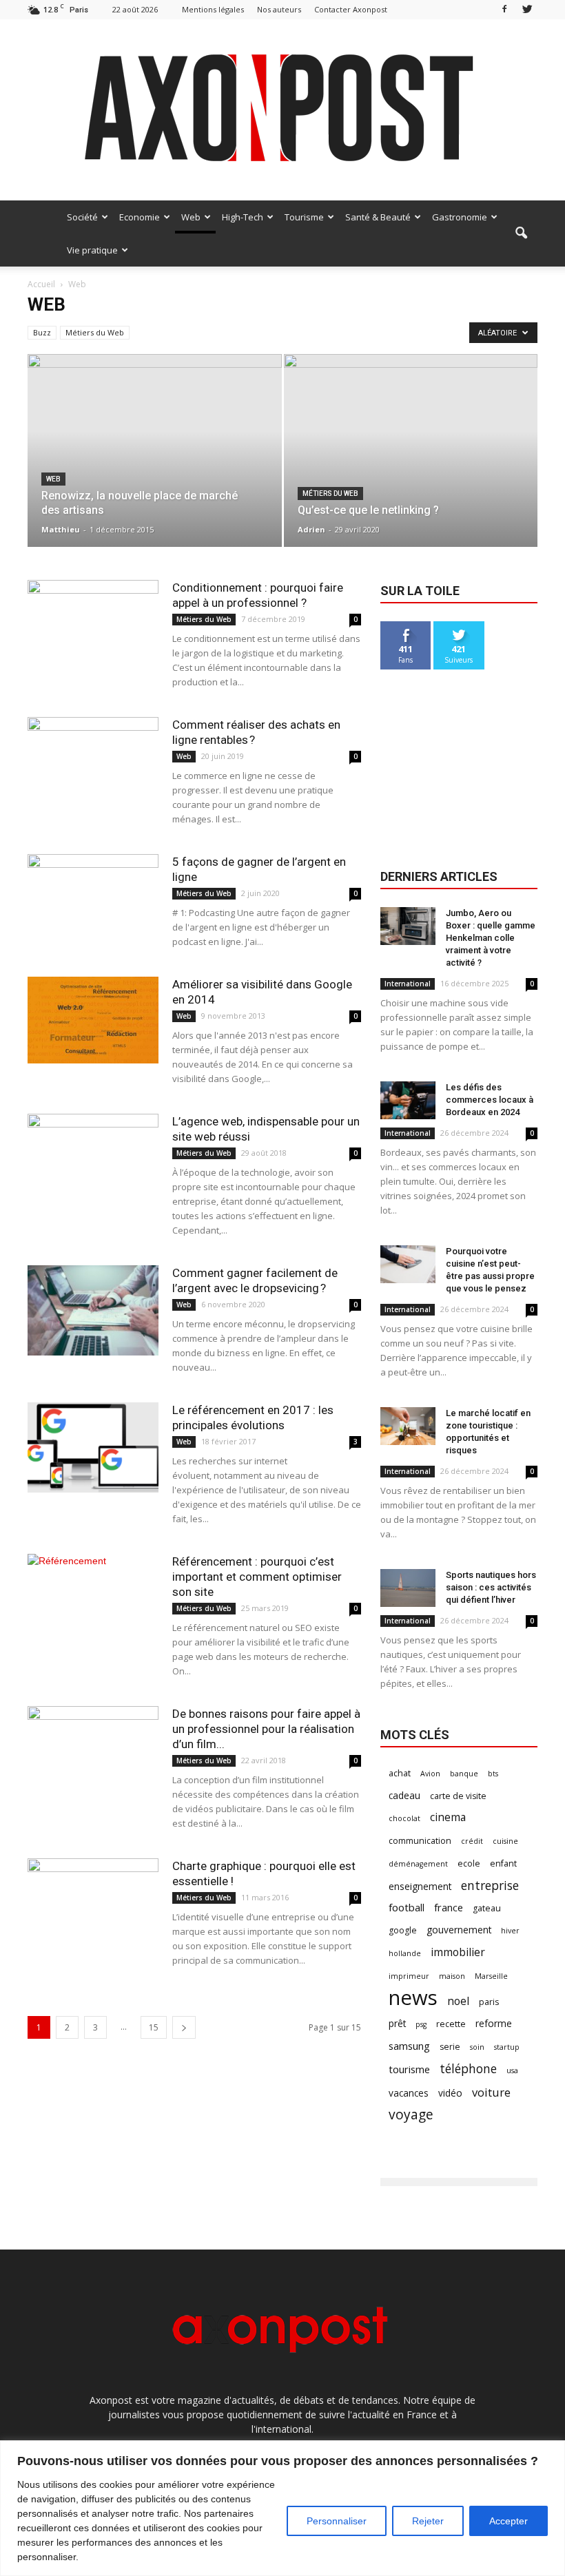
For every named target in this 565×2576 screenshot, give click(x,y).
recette (451, 2024)
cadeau (404, 1795)
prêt (397, 2023)
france (449, 1907)
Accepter (508, 2521)
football (407, 1907)
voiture (491, 2092)
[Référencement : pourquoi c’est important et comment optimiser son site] (93, 1599)
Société (82, 217)
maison (452, 1976)
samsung (409, 2046)
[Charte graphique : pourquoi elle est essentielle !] (93, 1899)
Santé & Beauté (378, 217)
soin (477, 2047)
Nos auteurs (279, 9)
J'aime (406, 626)
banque (464, 1774)
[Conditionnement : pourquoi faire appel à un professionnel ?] (93, 625)
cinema (448, 1817)
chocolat (404, 1818)
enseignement (420, 1886)
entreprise (490, 1886)
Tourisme (304, 217)
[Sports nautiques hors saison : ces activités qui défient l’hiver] (408, 1588)
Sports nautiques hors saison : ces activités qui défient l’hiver (491, 1587)
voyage (411, 2114)
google (403, 1930)
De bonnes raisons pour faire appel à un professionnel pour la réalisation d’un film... (266, 1729)
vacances (409, 2093)
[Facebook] (504, 9)
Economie (140, 217)
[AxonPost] (282, 110)
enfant (503, 1863)
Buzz (42, 332)
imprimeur (409, 1976)
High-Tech (243, 217)
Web (191, 217)
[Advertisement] (459, 767)
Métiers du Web (95, 332)
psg (421, 2024)
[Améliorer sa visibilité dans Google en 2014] (93, 1020)
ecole (469, 1863)
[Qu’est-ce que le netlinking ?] (411, 455)
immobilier (458, 1952)
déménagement (418, 1864)
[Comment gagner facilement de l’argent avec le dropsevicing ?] (93, 1310)
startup (507, 2047)
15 (154, 2027)
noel (458, 2001)
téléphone (468, 2069)
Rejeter (428, 2521)
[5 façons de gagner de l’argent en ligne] (93, 899)
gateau (487, 1908)
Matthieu (61, 529)
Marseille (491, 1976)
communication (420, 1841)
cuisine (505, 1841)
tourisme (409, 2069)
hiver (510, 1931)
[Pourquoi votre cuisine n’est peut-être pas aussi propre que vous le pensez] (408, 1264)
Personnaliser (337, 2521)
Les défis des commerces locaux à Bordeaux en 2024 (490, 1100)
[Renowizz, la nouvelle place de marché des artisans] (155, 439)
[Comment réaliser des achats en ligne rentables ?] (93, 762)
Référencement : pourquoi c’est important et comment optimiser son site (257, 1577)
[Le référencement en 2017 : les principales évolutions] (93, 1447)
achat (400, 1773)
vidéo (450, 2093)
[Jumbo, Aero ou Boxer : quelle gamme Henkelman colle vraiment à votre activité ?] (408, 926)
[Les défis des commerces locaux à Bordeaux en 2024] (408, 1100)
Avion (430, 1774)
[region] (282, 2508)
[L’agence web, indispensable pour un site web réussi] (93, 1159)
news (413, 1998)
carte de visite (458, 1796)
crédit (472, 1841)
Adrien (311, 529)
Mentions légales (213, 9)
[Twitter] (527, 9)
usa (512, 2070)
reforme (494, 2023)
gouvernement (459, 1930)
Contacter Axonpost (351, 9)
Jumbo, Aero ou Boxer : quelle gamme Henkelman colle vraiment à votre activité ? (491, 938)
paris (489, 2002)
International (408, 984)
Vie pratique (92, 250)
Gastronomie (460, 217)
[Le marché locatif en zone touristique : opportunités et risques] (408, 1426)
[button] (521, 233)
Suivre (459, 626)
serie (450, 2047)
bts (493, 1774)
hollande (405, 1953)
